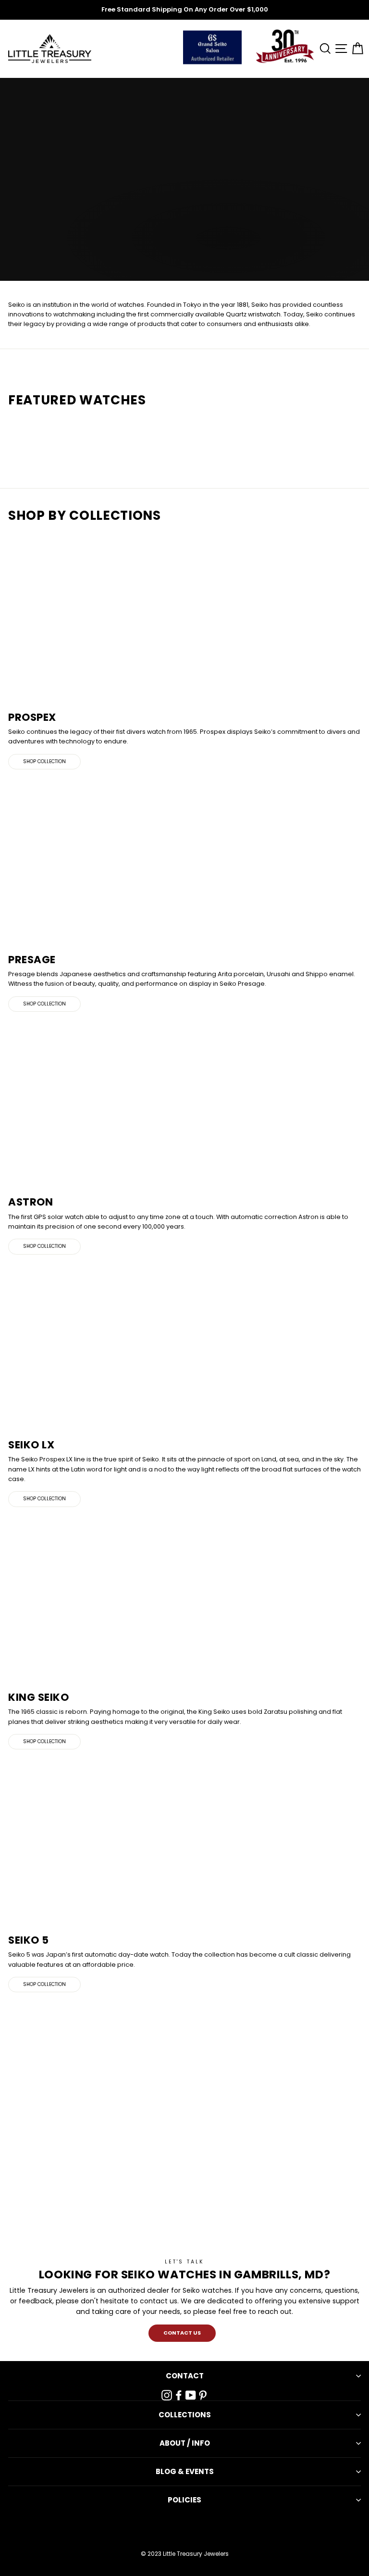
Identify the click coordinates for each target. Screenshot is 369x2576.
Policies (184, 2500)
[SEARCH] (323, 49)
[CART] (356, 49)
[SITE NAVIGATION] (340, 49)
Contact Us (182, 2333)
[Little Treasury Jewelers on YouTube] (191, 2395)
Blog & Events (185, 2471)
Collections (185, 2415)
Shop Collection (44, 761)
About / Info (185, 2443)
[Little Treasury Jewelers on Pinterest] (203, 2395)
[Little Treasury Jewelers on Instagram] (167, 2395)
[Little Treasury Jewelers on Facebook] (179, 2395)
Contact (185, 2376)
